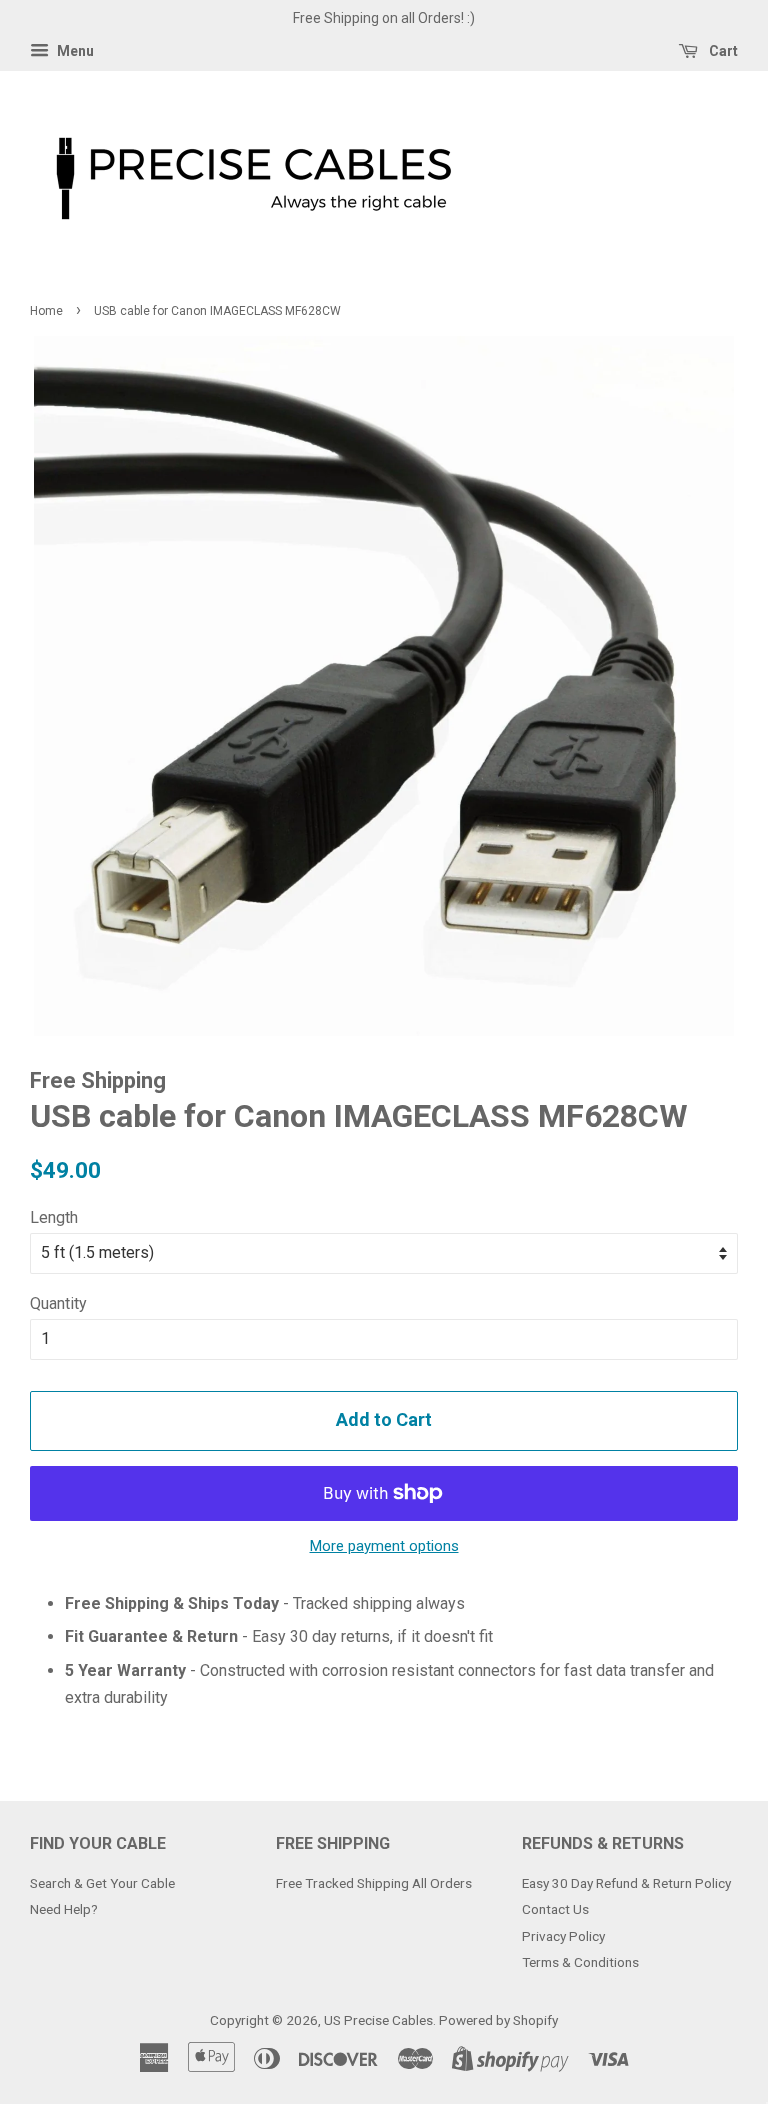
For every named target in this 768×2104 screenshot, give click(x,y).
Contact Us (555, 1909)
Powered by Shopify (498, 2020)
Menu (74, 51)
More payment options (384, 1546)
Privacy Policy (563, 1936)
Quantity (58, 1303)
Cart (722, 51)
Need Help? (64, 1909)
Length (54, 1217)
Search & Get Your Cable (102, 1883)
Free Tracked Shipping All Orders (374, 1883)
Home (46, 311)
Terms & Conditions (580, 1962)
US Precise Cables (378, 2020)
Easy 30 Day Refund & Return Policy (626, 1883)
